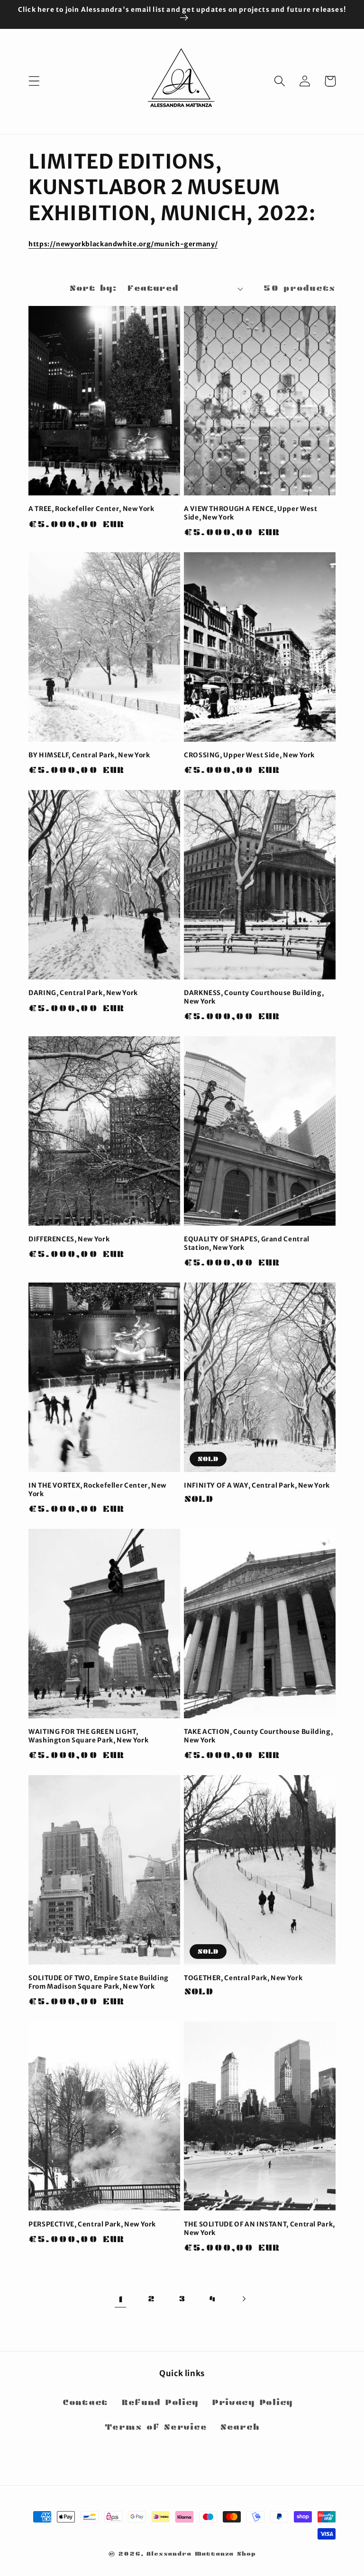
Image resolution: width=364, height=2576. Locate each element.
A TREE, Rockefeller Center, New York (91, 509)
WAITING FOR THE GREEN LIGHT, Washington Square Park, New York (88, 1736)
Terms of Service (156, 2427)
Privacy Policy (253, 2402)
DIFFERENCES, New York (69, 1239)
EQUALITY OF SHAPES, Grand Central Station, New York (247, 1243)
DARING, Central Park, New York (83, 993)
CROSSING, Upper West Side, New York (249, 755)
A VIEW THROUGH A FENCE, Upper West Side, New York (250, 513)
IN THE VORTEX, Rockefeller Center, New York (97, 1490)
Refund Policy (160, 2402)
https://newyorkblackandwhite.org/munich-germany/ (123, 244)
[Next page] (243, 2299)
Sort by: (93, 288)
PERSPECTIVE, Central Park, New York (92, 2224)
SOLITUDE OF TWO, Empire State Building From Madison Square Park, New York (99, 1982)
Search (240, 2427)
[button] (34, 81)
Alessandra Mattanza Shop (201, 2554)
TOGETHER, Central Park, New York (243, 1978)
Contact (85, 2402)
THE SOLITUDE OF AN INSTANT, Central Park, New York (259, 2229)
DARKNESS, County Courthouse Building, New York (254, 997)
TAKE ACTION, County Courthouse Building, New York (258, 1736)
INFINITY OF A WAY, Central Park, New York (257, 1485)
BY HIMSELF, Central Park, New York (89, 755)
